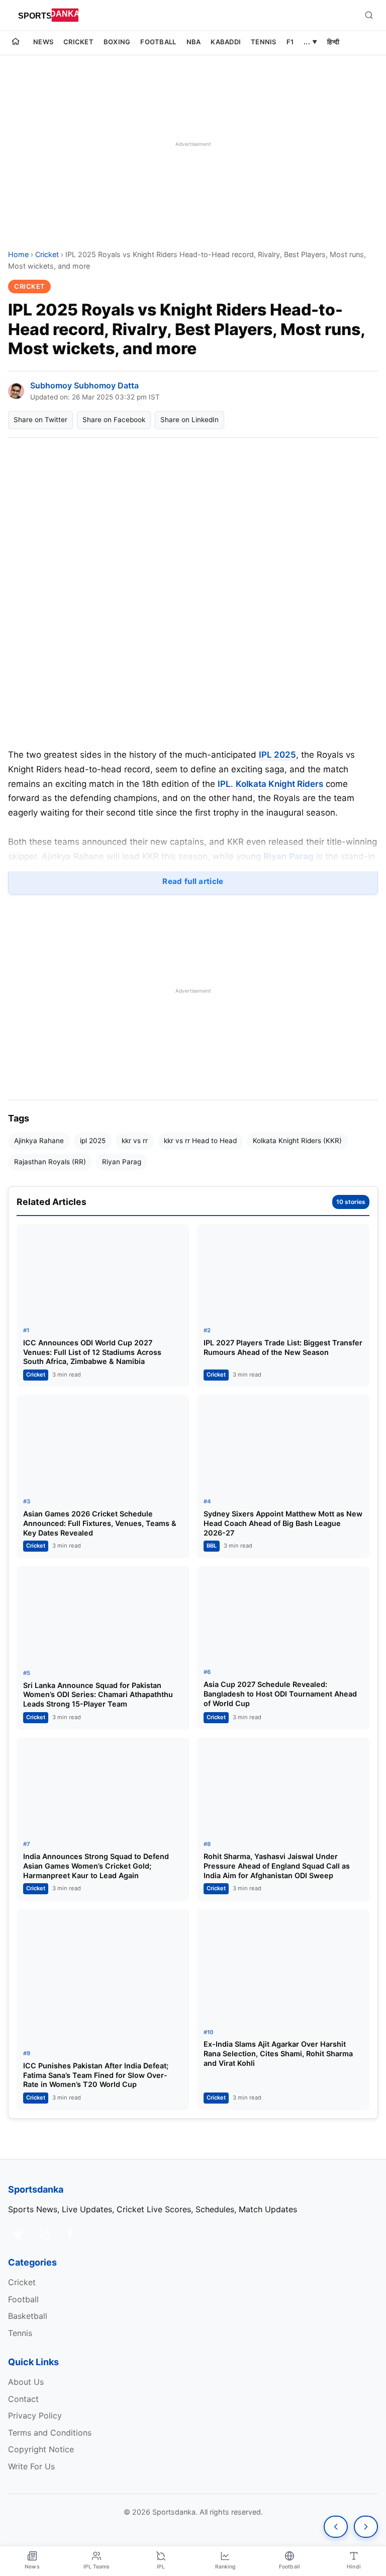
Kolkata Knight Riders (279, 784)
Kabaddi (226, 42)
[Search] (369, 15)
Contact (23, 2399)
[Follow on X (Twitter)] (18, 2234)
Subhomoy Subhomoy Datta (84, 385)
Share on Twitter (40, 420)
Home (18, 254)
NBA (194, 42)
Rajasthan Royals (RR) (50, 1162)
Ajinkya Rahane (39, 1141)
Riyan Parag (288, 856)
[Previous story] (336, 2527)
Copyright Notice (41, 2449)
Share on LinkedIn (189, 420)
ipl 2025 (93, 1141)
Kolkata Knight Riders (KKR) (297, 1141)
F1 (290, 42)
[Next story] (366, 2527)
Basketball (28, 2316)
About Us (26, 2382)
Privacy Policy (35, 2416)
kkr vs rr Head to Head (200, 1141)
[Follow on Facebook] (70, 2234)
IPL (224, 784)
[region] (193, 144)
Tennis (264, 42)
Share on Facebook (114, 420)
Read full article (193, 881)
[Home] (16, 43)
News (43, 42)
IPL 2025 (277, 755)
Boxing (117, 42)
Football (158, 42)
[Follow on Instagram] (44, 2234)
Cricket (78, 42)
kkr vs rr (135, 1141)
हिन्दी (333, 42)
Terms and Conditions (50, 2433)
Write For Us (31, 2466)
